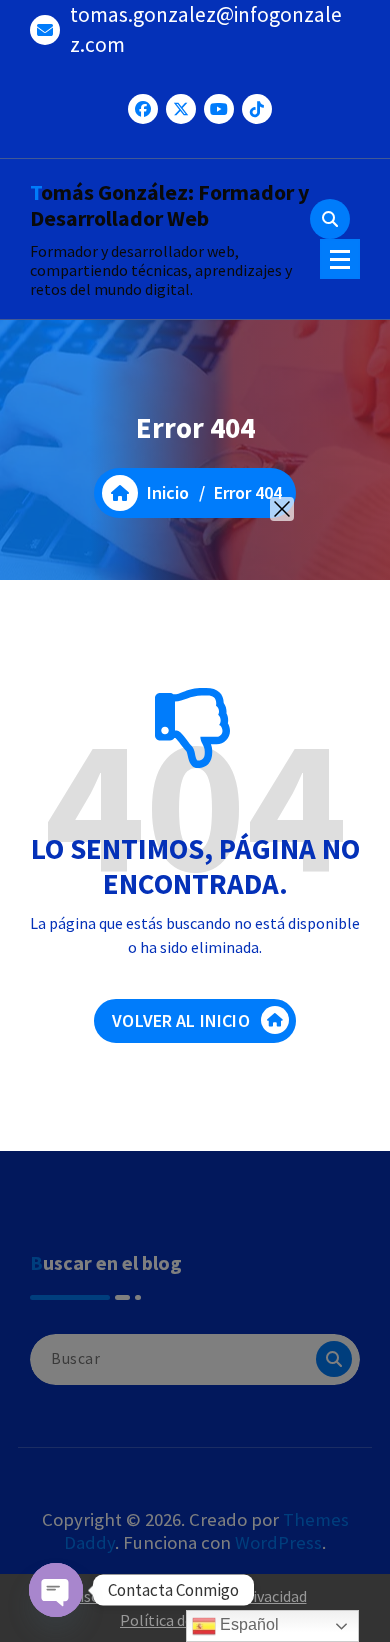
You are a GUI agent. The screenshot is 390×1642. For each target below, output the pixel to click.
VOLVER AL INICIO (181, 1020)
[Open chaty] (56, 1590)
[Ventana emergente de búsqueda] (330, 219)
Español (247, 1624)
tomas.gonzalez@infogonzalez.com (206, 29)
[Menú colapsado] (340, 259)
